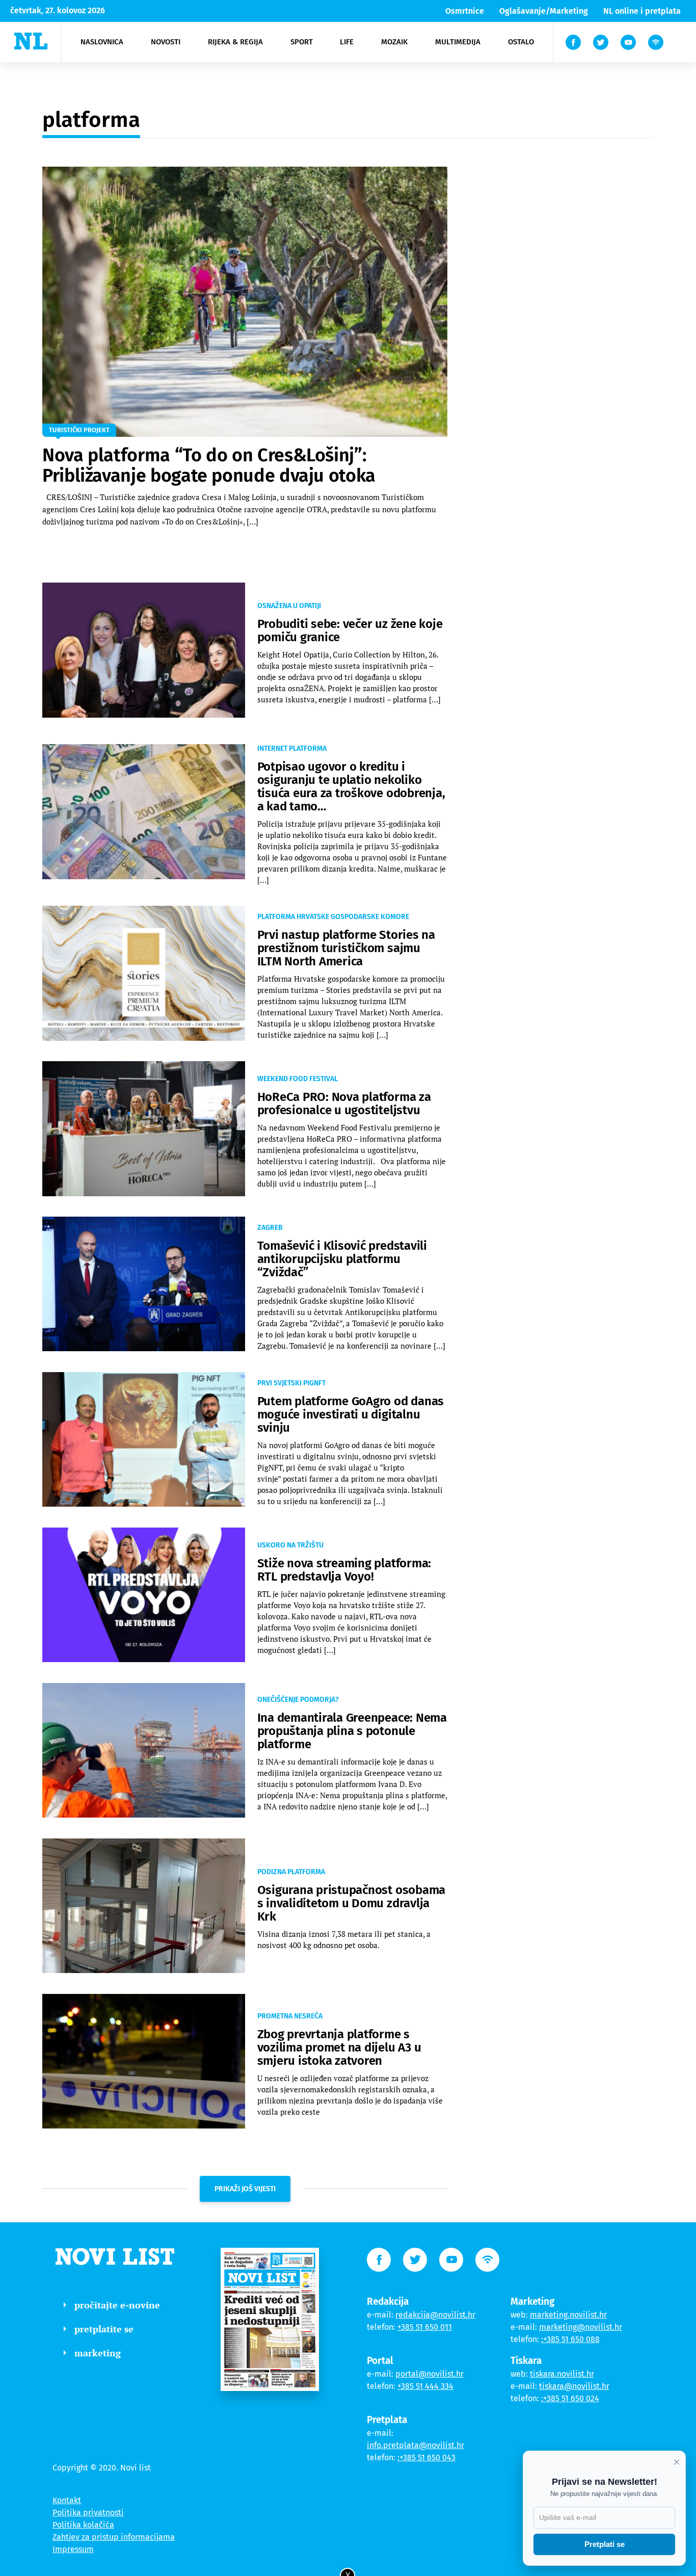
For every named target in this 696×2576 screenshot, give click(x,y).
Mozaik (394, 42)
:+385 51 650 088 (570, 2339)
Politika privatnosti (88, 2513)
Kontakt (67, 2500)
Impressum (73, 2549)
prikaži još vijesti (245, 2189)
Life (347, 42)
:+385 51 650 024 (570, 2398)
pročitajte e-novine (117, 2305)
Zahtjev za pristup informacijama (114, 2537)
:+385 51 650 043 (426, 2457)
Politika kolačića (83, 2525)
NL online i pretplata (642, 11)
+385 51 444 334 (425, 2386)
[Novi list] (31, 41)
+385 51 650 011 (425, 2327)
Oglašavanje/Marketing (544, 11)
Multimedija (458, 42)
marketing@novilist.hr (581, 2327)
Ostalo (521, 42)
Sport (302, 42)
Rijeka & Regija (235, 42)
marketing (98, 2353)
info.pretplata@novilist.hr (416, 2445)
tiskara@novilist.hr (574, 2386)
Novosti (166, 42)
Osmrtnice (465, 11)
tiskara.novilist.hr (562, 2374)
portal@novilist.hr (430, 2374)
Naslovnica (102, 42)
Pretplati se (605, 2544)
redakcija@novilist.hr (435, 2315)
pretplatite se (104, 2329)
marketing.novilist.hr (568, 2315)
